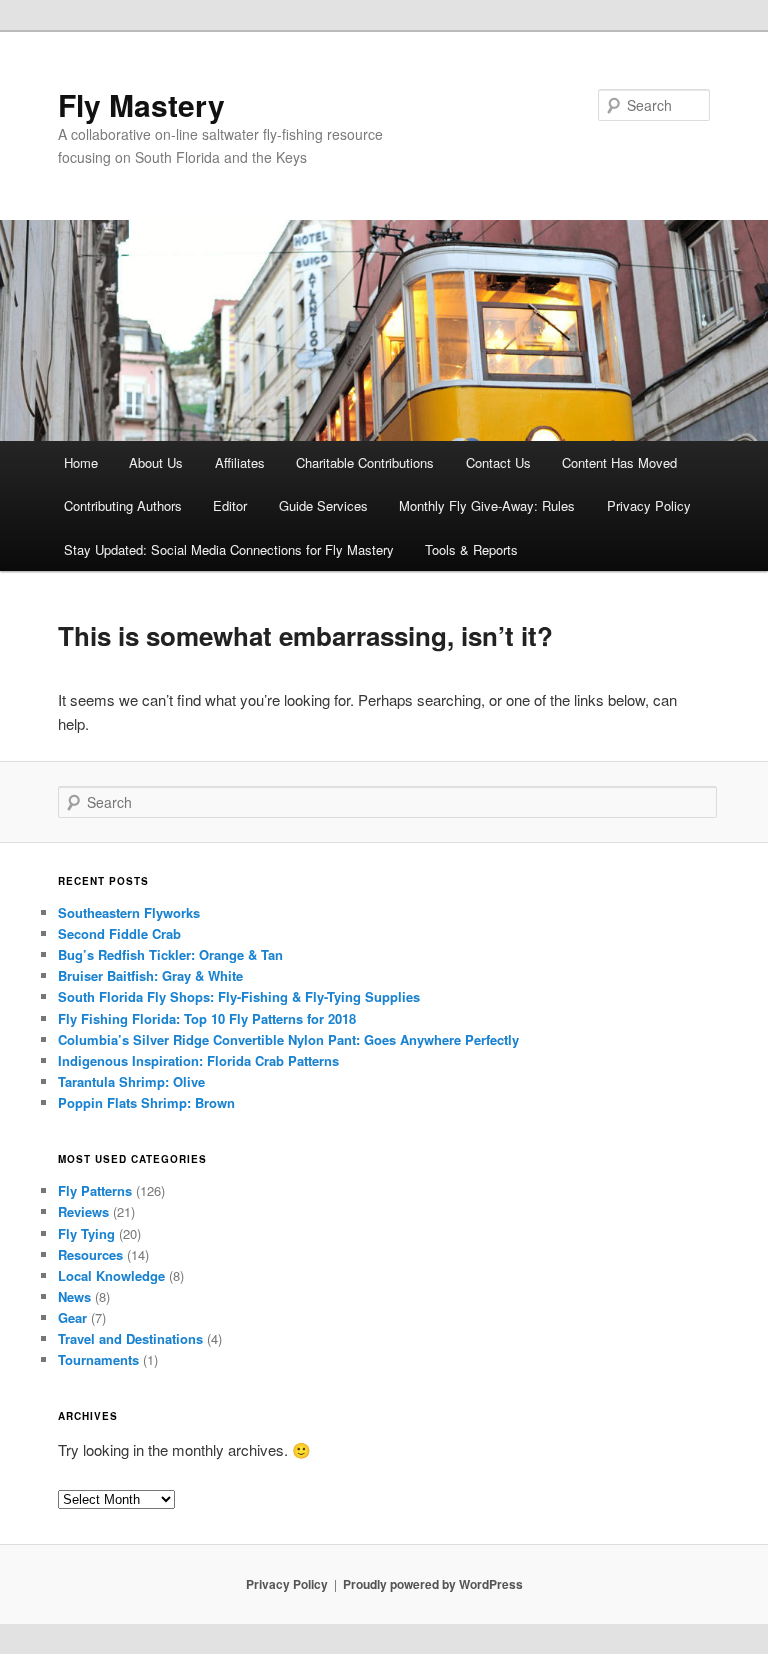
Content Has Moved (619, 462)
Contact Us (498, 462)
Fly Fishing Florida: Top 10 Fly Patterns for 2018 (207, 1018)
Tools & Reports (471, 549)
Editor (230, 505)
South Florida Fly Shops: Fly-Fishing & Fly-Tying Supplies (239, 996)
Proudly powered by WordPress (433, 1584)
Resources (90, 1254)
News (74, 1296)
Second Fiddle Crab (119, 933)
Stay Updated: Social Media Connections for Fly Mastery (229, 549)
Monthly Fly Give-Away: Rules (487, 505)
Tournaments (98, 1359)
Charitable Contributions (365, 462)
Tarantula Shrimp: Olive (131, 1081)
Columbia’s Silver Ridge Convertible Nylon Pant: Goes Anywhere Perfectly (288, 1039)
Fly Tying (86, 1233)
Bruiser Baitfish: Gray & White (150, 975)
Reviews (83, 1211)
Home (81, 462)
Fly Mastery (141, 104)
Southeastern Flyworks (129, 912)
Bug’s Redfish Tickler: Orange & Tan (170, 954)
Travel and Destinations (130, 1338)
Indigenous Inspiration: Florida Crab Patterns (198, 1060)
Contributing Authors (123, 505)
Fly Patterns (95, 1190)
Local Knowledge (111, 1275)
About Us (156, 462)
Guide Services (323, 505)
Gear (72, 1317)
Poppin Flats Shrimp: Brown (146, 1102)
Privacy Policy (649, 505)
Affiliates (240, 462)
